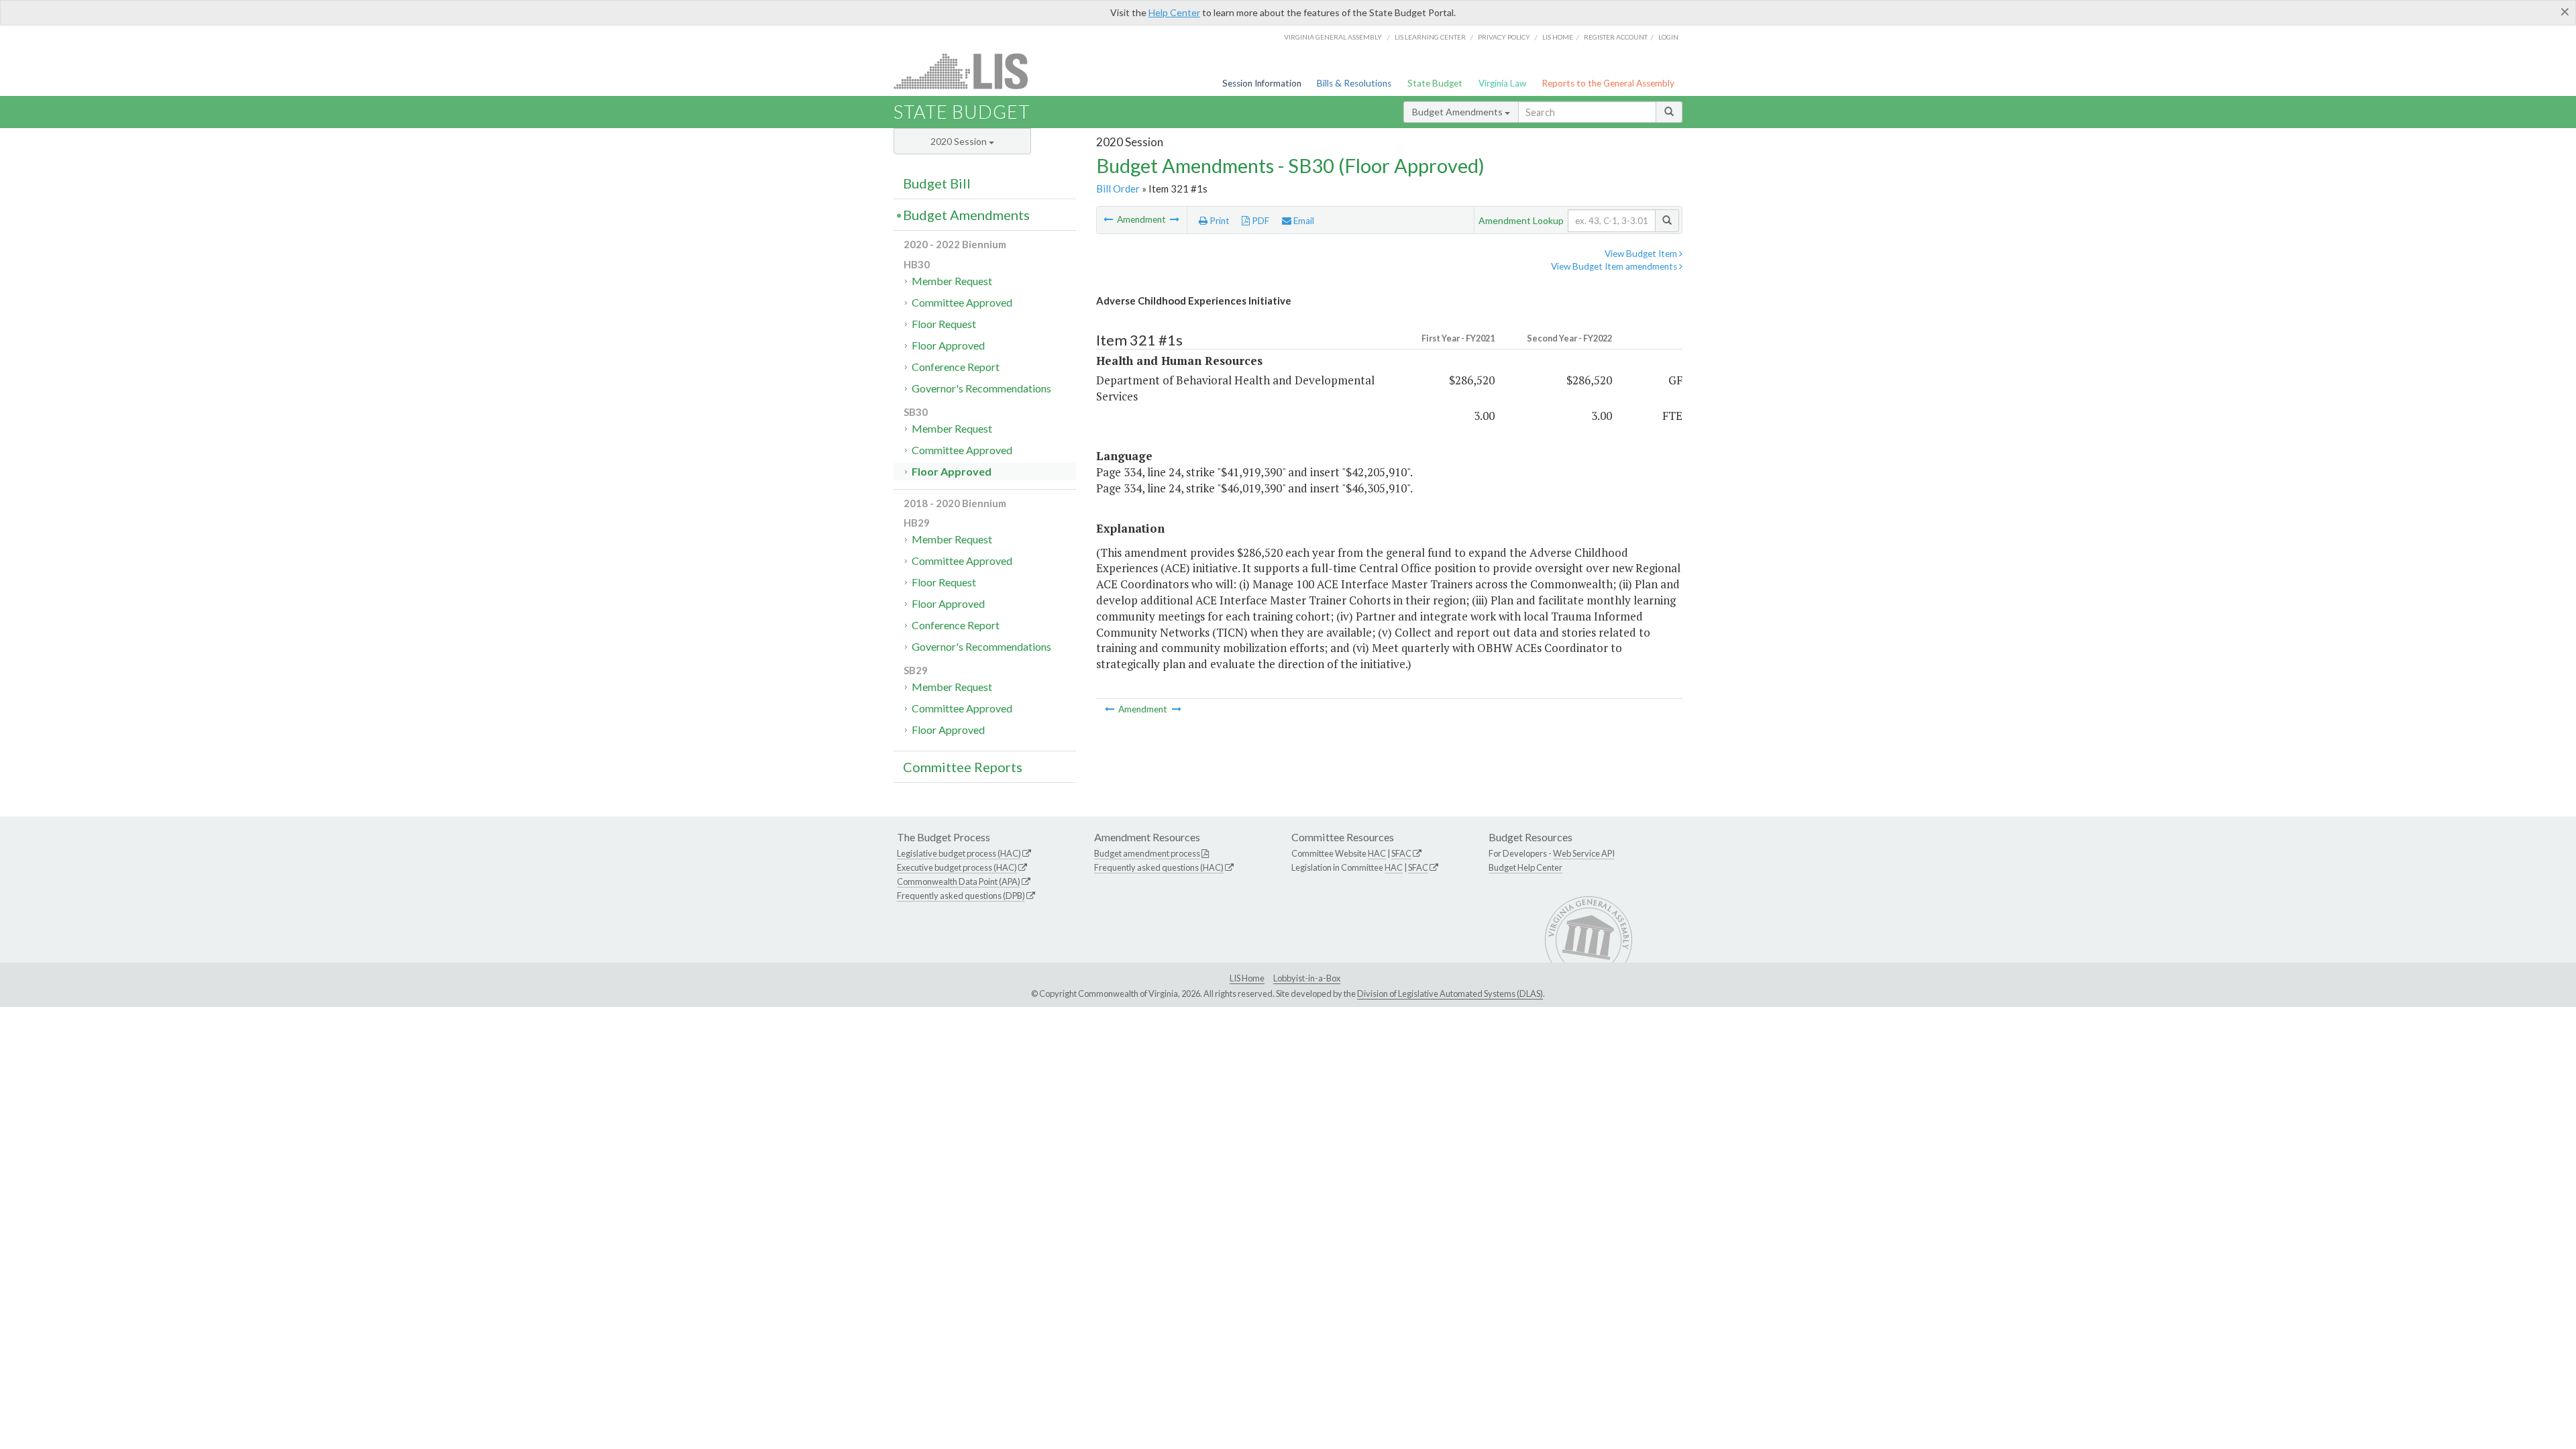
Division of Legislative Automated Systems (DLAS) (1450, 994)
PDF (1259, 221)
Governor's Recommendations (981, 388)
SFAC (1401, 853)
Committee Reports (963, 767)
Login (1668, 37)
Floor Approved (948, 345)
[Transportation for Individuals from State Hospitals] (1175, 219)
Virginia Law (1502, 83)
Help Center (1174, 12)
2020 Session (960, 141)
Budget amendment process (1147, 853)
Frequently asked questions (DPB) (961, 896)
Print (1219, 221)
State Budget (1435, 83)
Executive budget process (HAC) (957, 867)
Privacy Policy (1504, 37)
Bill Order (1118, 189)
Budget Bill (937, 183)
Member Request (952, 281)
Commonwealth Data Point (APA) (959, 881)
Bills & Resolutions (1354, 83)
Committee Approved (962, 302)
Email (1303, 221)
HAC (1377, 853)
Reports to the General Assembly (1608, 83)
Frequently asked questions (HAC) (1159, 867)
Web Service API (1584, 853)
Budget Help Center (1525, 867)
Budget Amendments (1458, 112)
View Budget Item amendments (1615, 266)
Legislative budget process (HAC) (959, 853)
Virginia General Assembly (1333, 37)
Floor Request (944, 324)
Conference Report (956, 367)
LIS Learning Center (1430, 37)
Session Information (1262, 83)
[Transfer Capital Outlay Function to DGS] (1109, 219)
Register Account (1616, 37)
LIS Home (1247, 978)
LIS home (1558, 37)
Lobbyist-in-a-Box (1307, 978)
